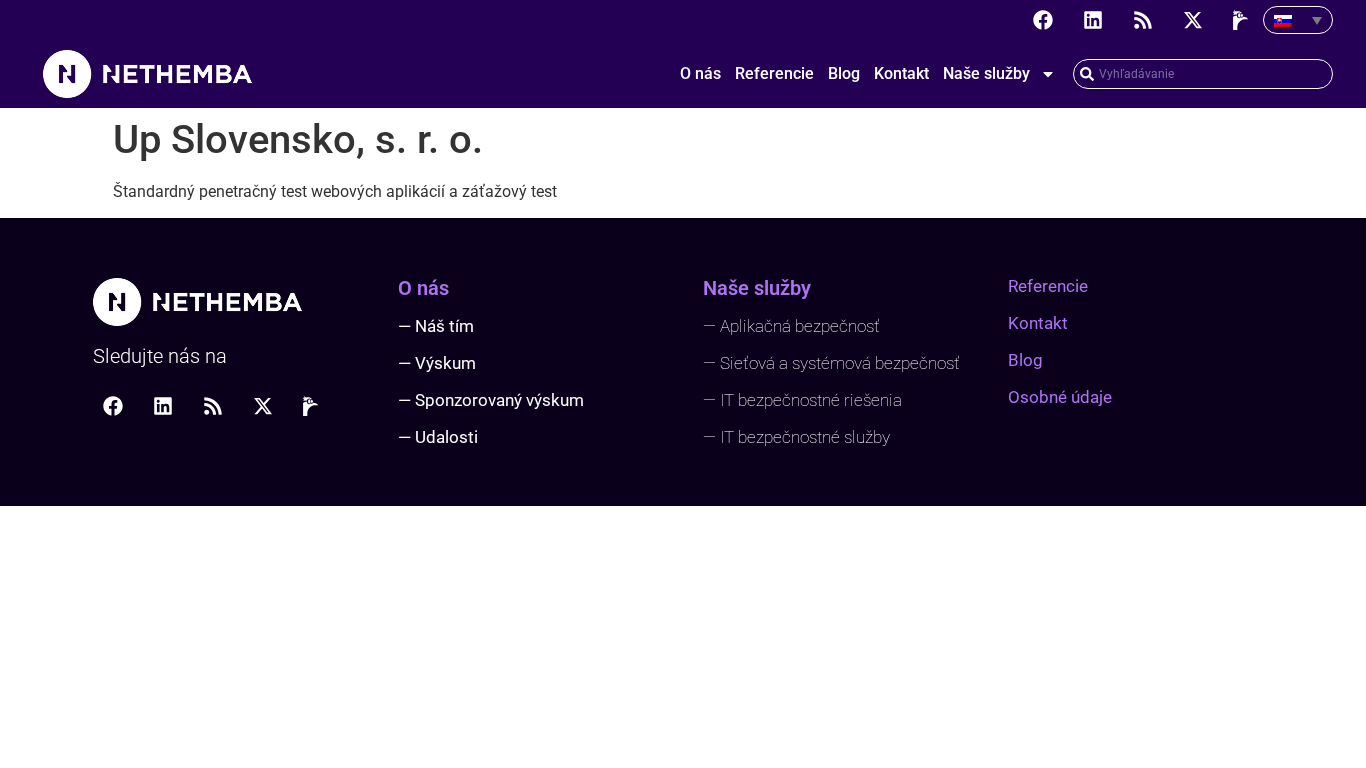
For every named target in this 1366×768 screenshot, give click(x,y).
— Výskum (437, 363)
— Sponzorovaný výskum (491, 400)
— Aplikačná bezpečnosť (791, 326)
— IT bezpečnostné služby (796, 437)
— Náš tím (436, 326)
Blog (844, 73)
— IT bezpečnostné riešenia (802, 400)
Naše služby (986, 73)
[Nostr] (1243, 20)
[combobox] (1203, 74)
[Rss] (1143, 20)
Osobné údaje (1060, 397)
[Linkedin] (1093, 20)
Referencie (774, 73)
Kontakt (901, 73)
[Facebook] (1043, 20)
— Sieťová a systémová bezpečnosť (831, 363)
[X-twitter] (1193, 20)
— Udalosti (438, 437)
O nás (700, 73)
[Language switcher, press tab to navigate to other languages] (1298, 20)
